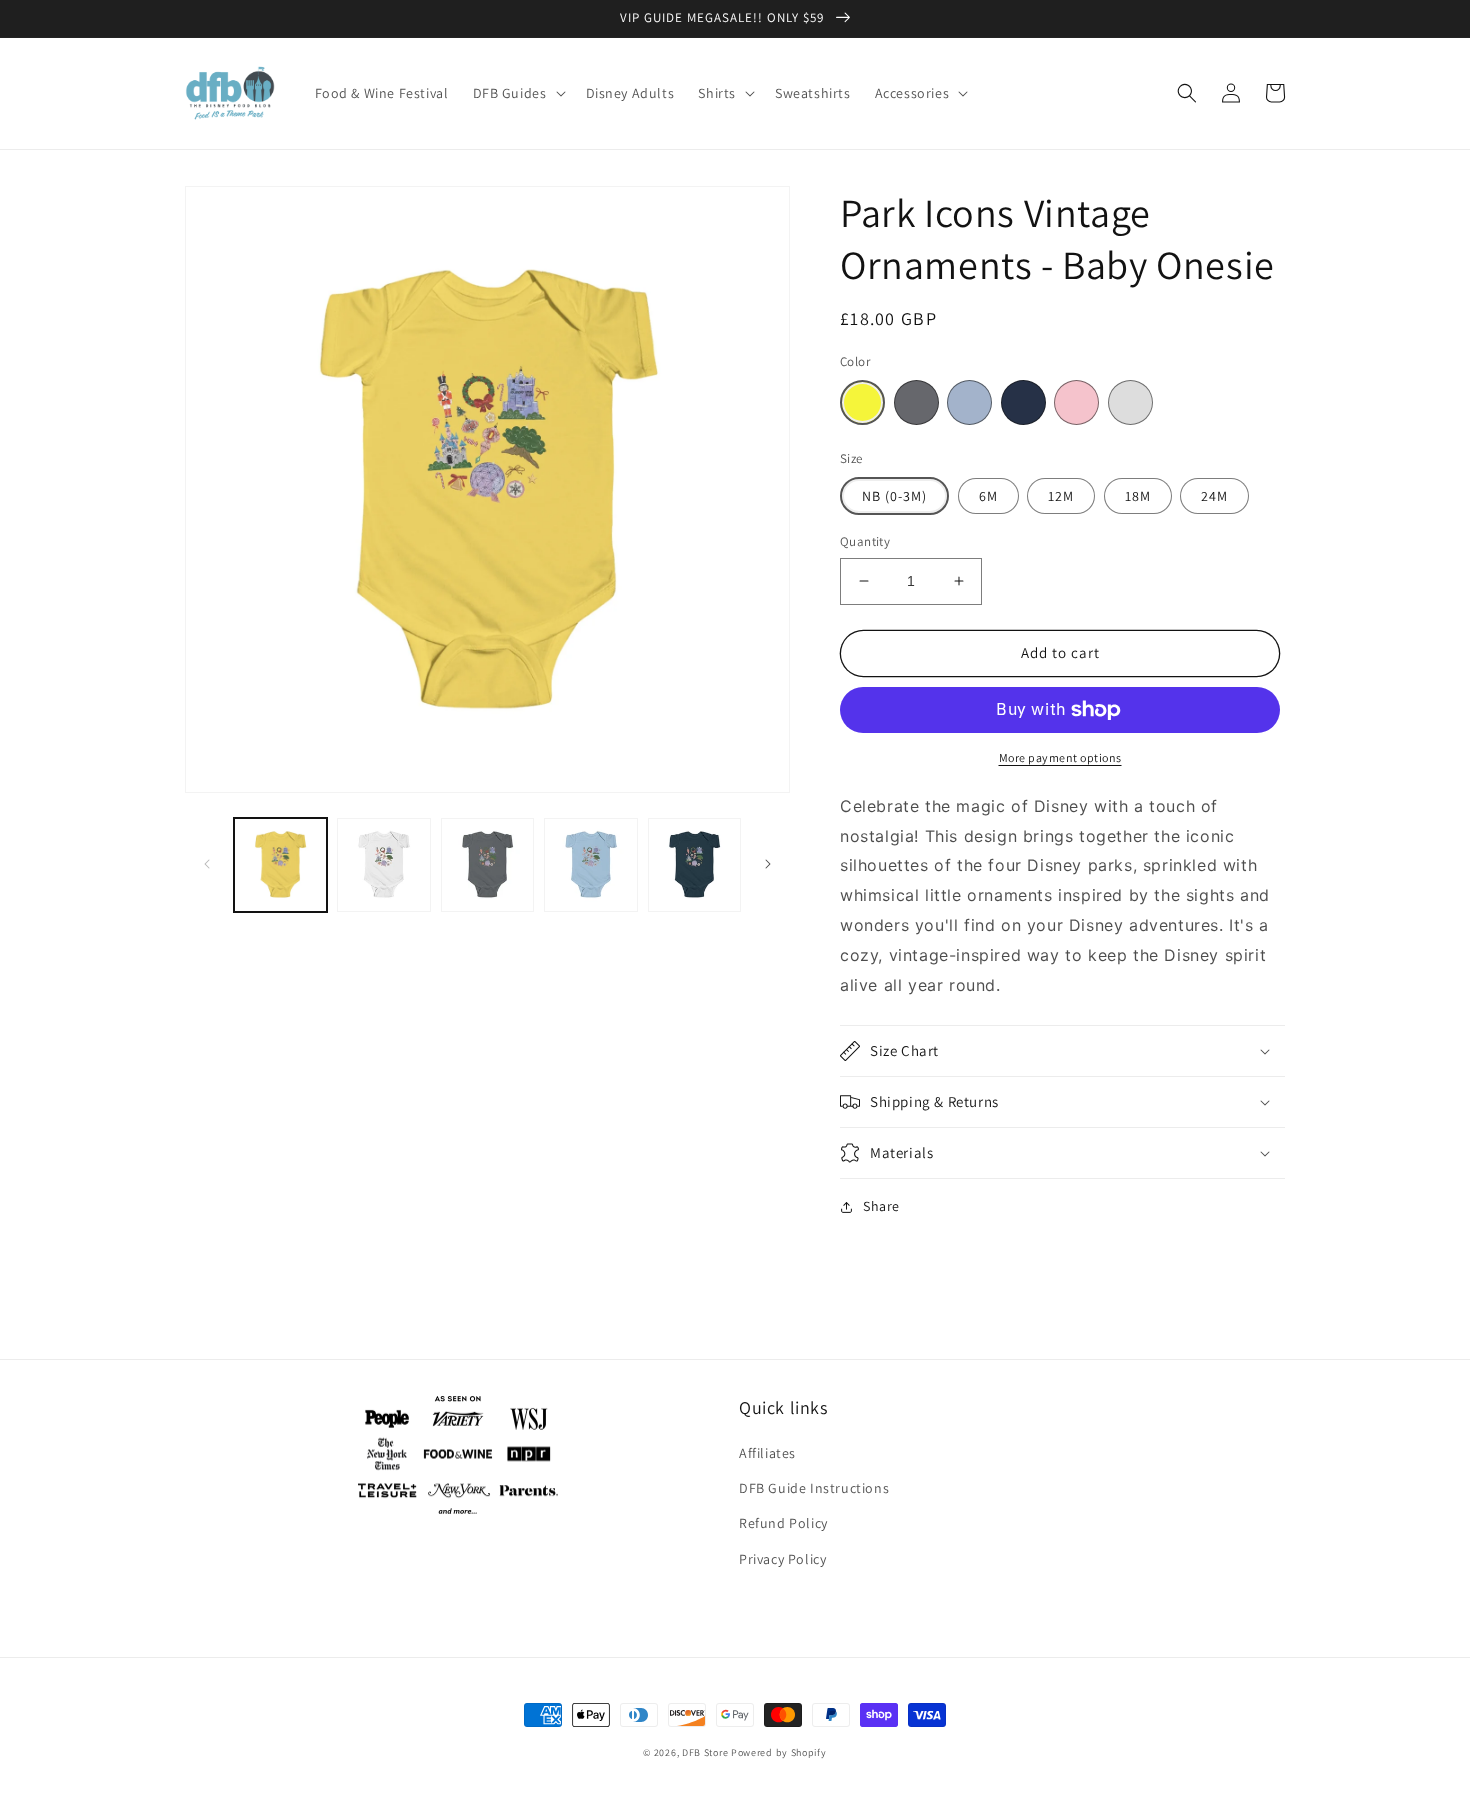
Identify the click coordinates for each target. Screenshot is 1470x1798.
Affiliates (767, 1453)
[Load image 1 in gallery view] (280, 864)
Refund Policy (783, 1523)
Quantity (865, 541)
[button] (517, 93)
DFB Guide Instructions (814, 1488)
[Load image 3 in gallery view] (487, 864)
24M (1214, 496)
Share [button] (881, 1206)
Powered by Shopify (779, 1752)
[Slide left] (207, 864)
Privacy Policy (782, 1559)
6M (988, 496)
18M (1138, 496)
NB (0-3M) (894, 496)
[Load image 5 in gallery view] (694, 864)
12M (1061, 496)
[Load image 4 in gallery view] (590, 864)
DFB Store (705, 1752)
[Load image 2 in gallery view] (383, 864)
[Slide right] (768, 864)
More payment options (1060, 757)
